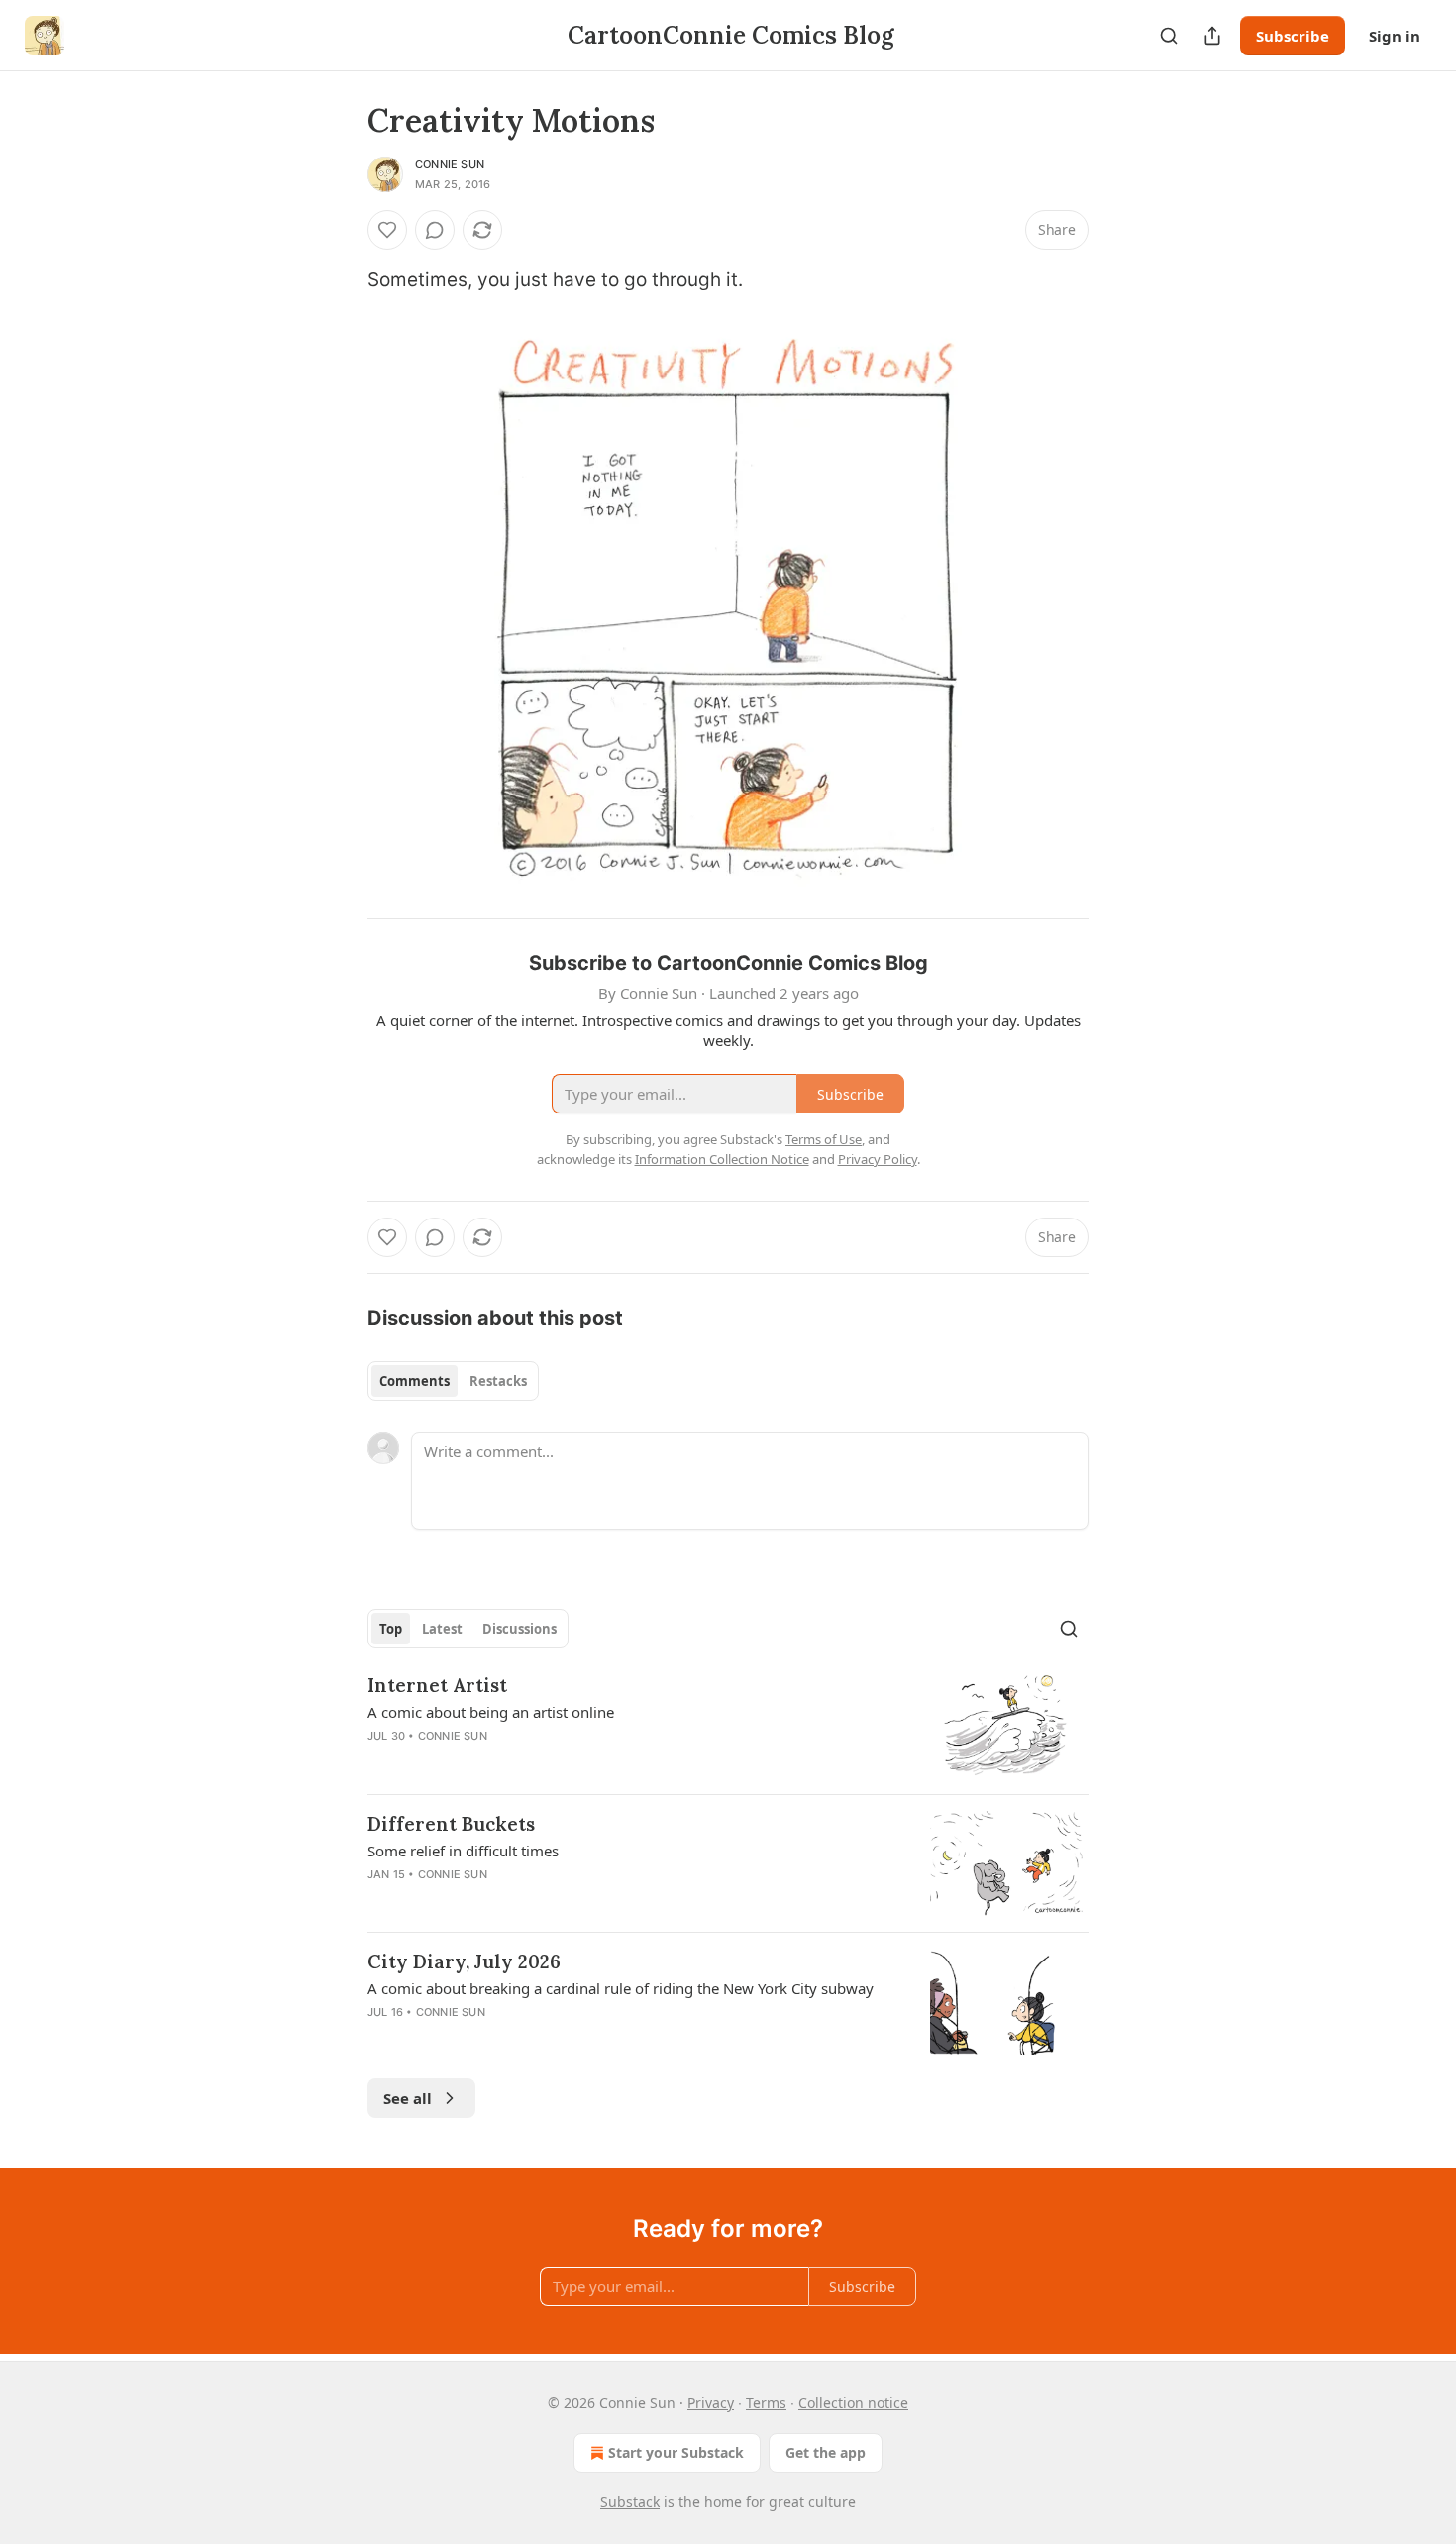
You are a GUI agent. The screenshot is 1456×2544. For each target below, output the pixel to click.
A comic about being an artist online (491, 1712)
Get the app (826, 2452)
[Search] (1169, 36)
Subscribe (1293, 36)
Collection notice (853, 2403)
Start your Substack (676, 2452)
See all (408, 2098)
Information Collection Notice (722, 1159)
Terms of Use (824, 1139)
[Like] (387, 230)
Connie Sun (450, 164)
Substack (630, 2502)
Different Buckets (451, 1824)
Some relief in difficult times (463, 1851)
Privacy (711, 2403)
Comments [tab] (415, 1381)
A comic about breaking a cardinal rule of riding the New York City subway (621, 1988)
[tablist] (453, 1381)
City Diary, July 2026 (464, 1961)
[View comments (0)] (435, 230)
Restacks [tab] (498, 1381)
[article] (728, 1725)
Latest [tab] (442, 1629)
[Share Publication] (1212, 36)
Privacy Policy (878, 1159)
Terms (766, 2403)
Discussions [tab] (520, 1629)
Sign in (1395, 36)
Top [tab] (391, 1629)
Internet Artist (437, 1685)
